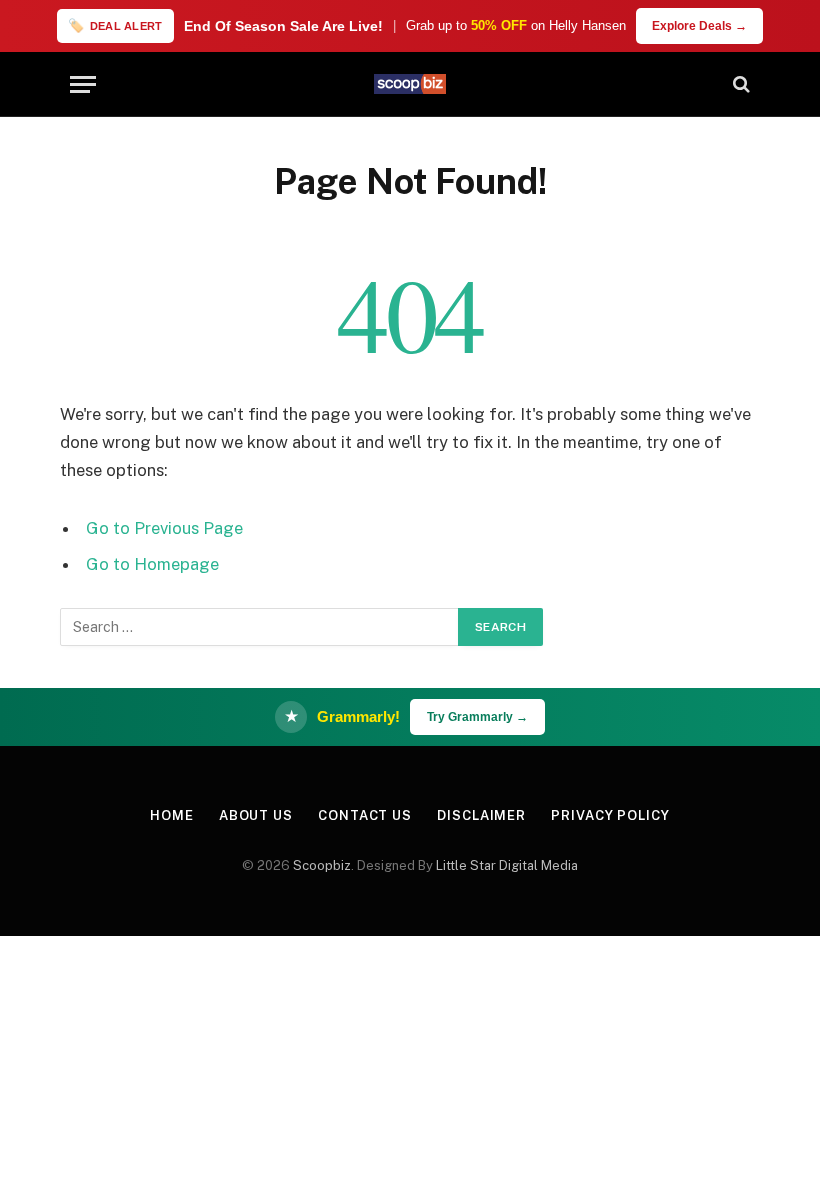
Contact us (365, 815)
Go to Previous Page (164, 528)
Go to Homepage (152, 564)
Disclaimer (481, 815)
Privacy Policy (610, 815)
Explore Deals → (699, 26)
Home (172, 815)
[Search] (739, 84)
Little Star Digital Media (507, 865)
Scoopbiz (322, 865)
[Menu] (83, 84)
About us (256, 815)
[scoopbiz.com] (410, 84)
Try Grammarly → (477, 717)
